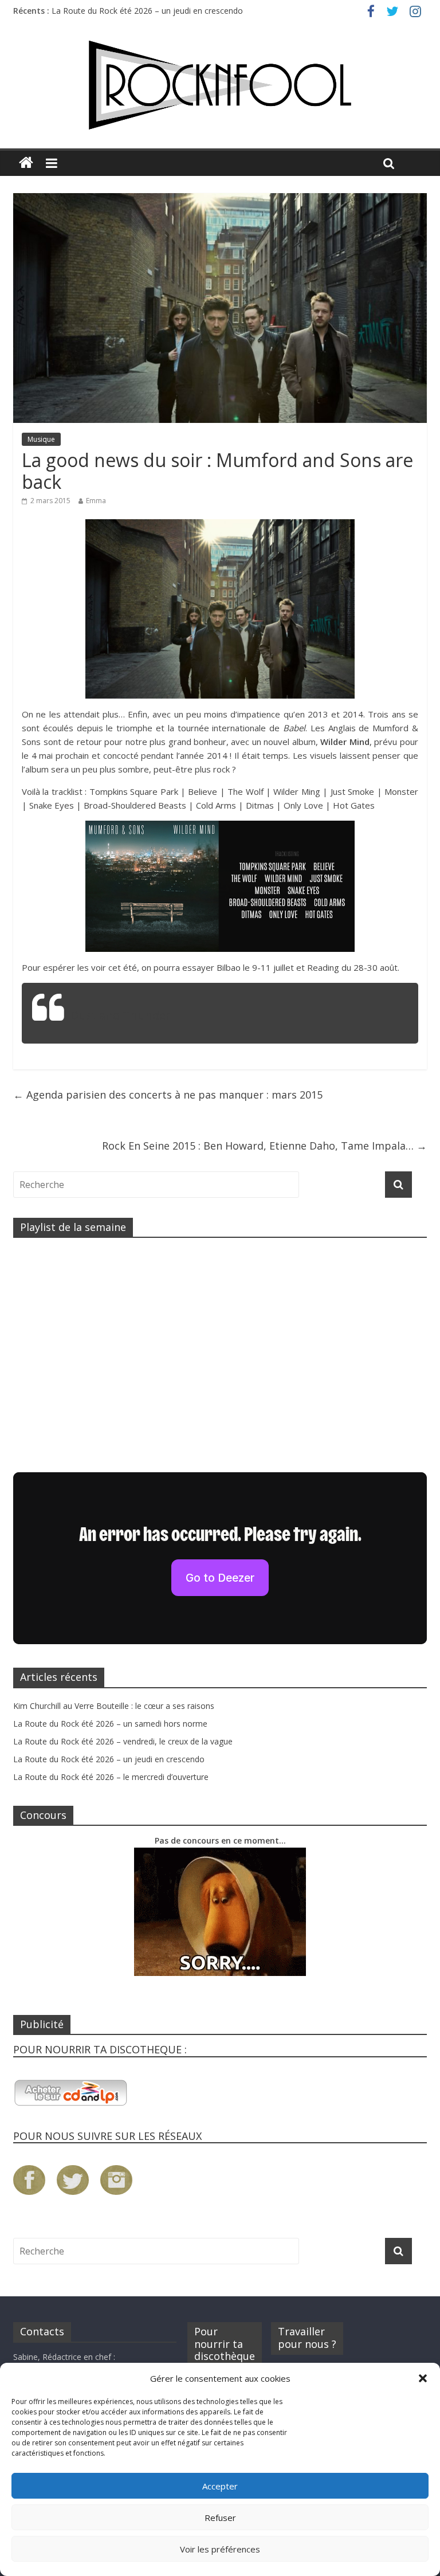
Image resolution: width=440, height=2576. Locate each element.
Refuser (220, 2518)
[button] (423, 2378)
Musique (41, 439)
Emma (96, 501)
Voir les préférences (220, 2549)
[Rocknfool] (220, 85)
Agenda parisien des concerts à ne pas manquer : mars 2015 (168, 1095)
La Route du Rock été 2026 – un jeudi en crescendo (147, 16)
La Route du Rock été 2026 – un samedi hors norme (110, 1724)
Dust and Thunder (121, 1015)
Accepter (220, 2486)
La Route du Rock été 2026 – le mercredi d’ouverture (111, 1777)
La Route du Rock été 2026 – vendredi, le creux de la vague (123, 1741)
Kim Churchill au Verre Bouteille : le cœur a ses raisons (114, 1706)
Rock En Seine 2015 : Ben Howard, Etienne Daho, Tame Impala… (264, 1146)
